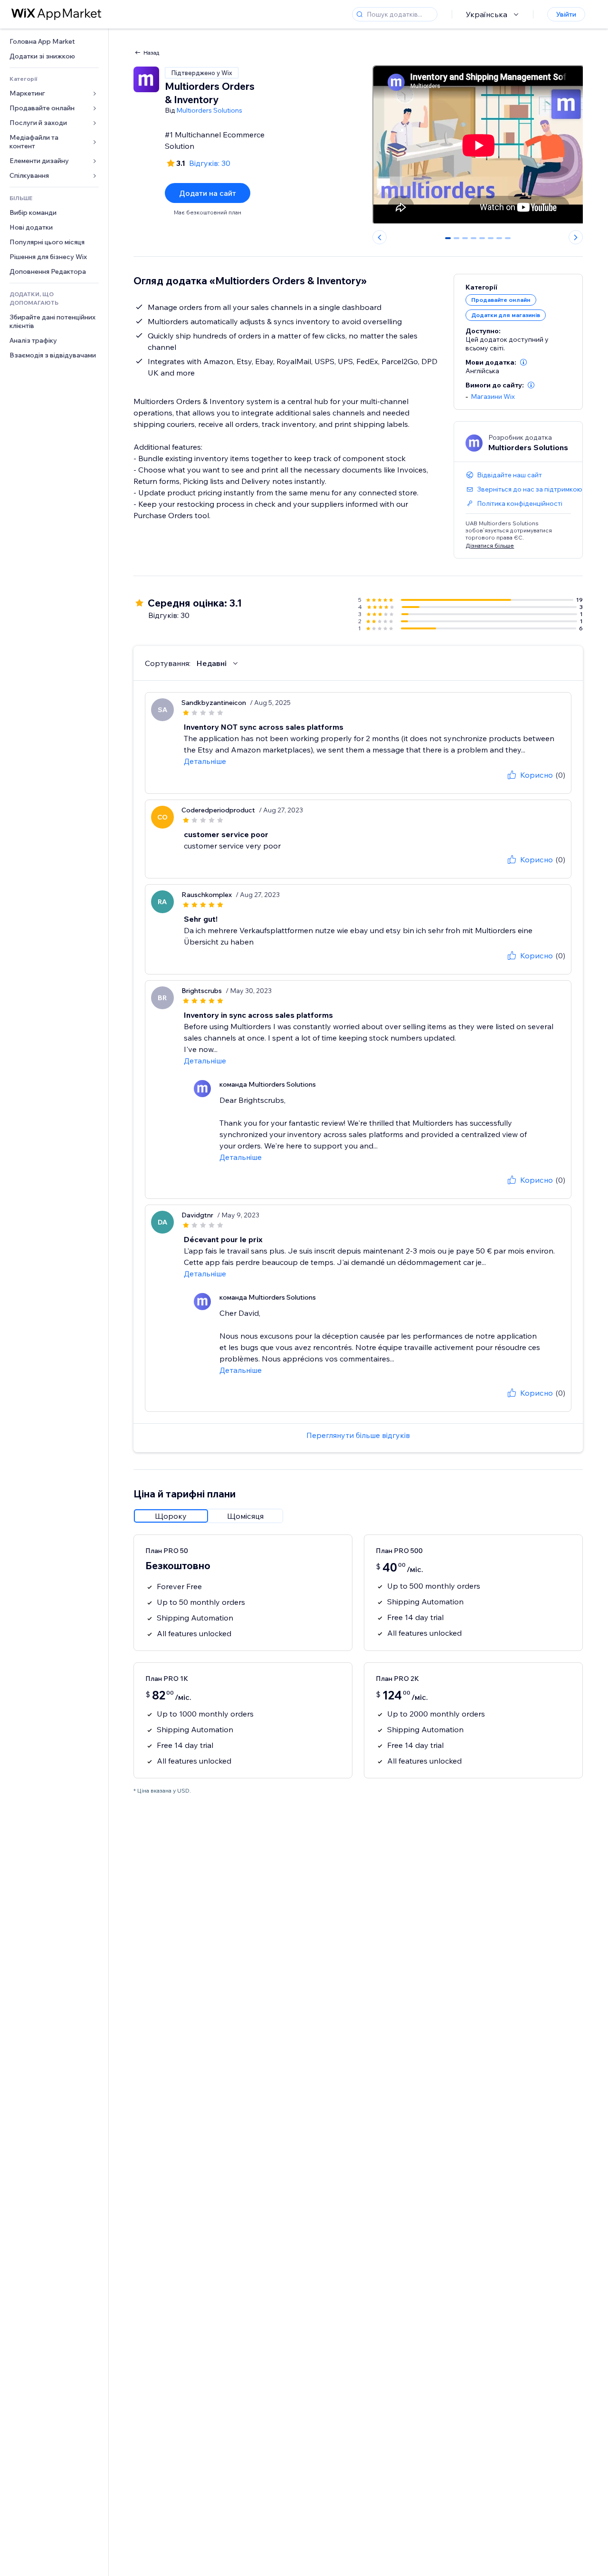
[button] (523, 362)
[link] (54, 42)
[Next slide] (576, 237)
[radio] (171, 1516)
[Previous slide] (380, 237)
